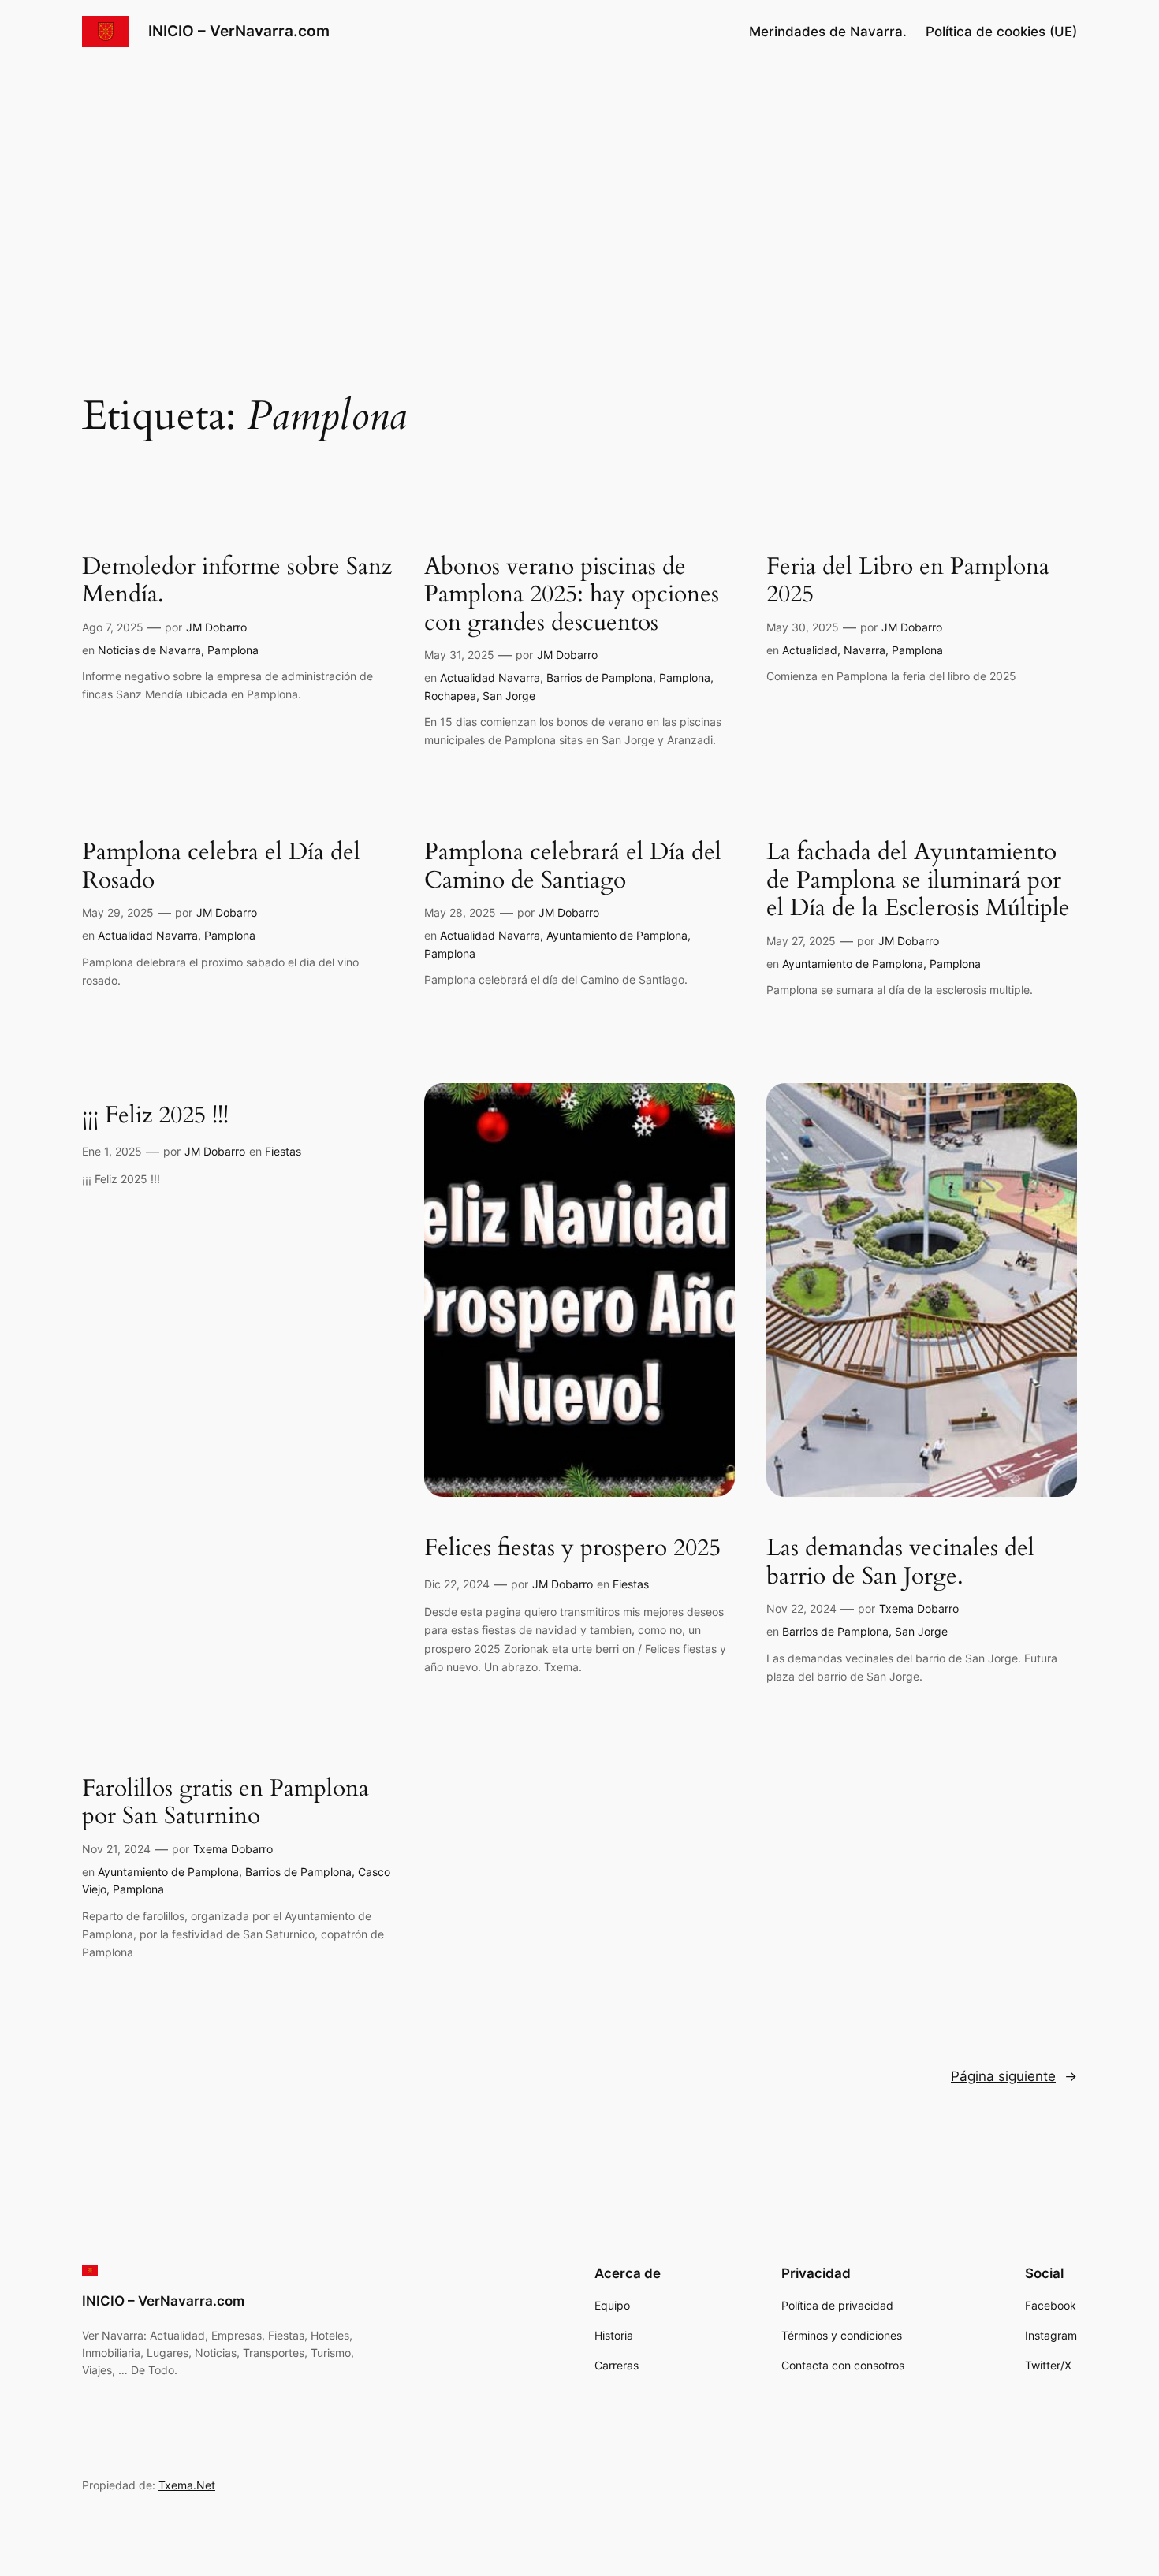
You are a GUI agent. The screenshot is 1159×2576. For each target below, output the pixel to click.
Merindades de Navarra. (828, 32)
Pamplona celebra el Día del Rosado (221, 867)
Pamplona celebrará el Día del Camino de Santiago (573, 867)
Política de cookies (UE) (1001, 32)
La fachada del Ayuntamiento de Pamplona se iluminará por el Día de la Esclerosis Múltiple (918, 881)
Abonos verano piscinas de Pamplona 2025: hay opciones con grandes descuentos (572, 596)
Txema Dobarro (919, 1608)
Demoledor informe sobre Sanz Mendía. (237, 581)
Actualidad (810, 650)
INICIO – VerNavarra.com (239, 31)
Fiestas (283, 1151)
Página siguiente (1014, 2076)
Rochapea (450, 696)
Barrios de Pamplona (600, 678)
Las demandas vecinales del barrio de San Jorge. (900, 1563)
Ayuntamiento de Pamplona (617, 935)
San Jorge (509, 696)
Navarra (865, 650)
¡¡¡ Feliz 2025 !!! (155, 1116)
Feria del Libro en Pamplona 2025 (908, 581)
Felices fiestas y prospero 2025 (572, 1549)
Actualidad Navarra (490, 678)
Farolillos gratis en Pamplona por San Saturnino (225, 1803)
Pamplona (233, 650)
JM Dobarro (216, 627)
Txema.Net (187, 2485)
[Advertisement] (579, 188)
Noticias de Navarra (149, 650)
